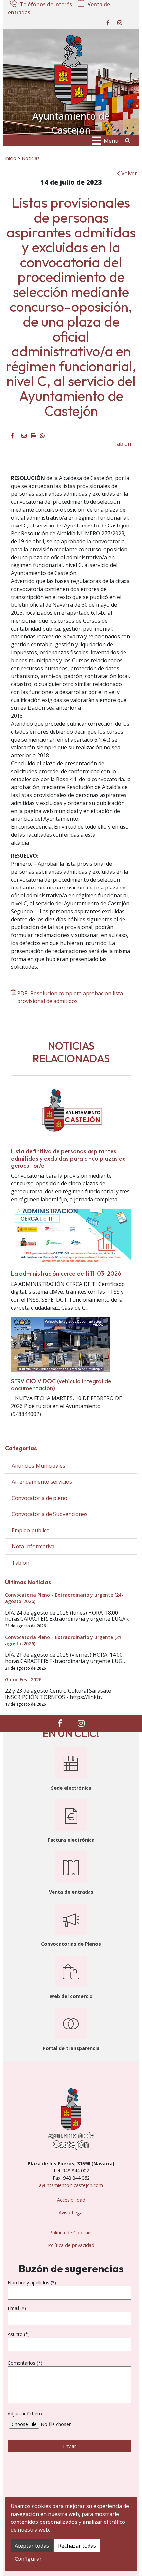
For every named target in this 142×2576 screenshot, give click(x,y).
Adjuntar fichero (25, 2414)
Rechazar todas (77, 2546)
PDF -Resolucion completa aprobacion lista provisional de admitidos (70, 997)
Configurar (28, 2559)
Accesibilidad (71, 2200)
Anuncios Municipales (38, 1466)
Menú (111, 141)
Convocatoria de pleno (39, 1498)
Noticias (31, 158)
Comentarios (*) (25, 2363)
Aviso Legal (71, 2213)
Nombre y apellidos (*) (32, 2283)
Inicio (11, 158)
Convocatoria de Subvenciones (50, 1514)
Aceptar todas (32, 2546)
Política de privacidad (71, 2245)
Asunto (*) (19, 2334)
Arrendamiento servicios (42, 1482)
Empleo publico (31, 1530)
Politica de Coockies (71, 2233)
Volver (128, 173)
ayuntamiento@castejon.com (71, 2185)
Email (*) (17, 2308)
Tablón (122, 444)
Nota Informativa (33, 1546)
